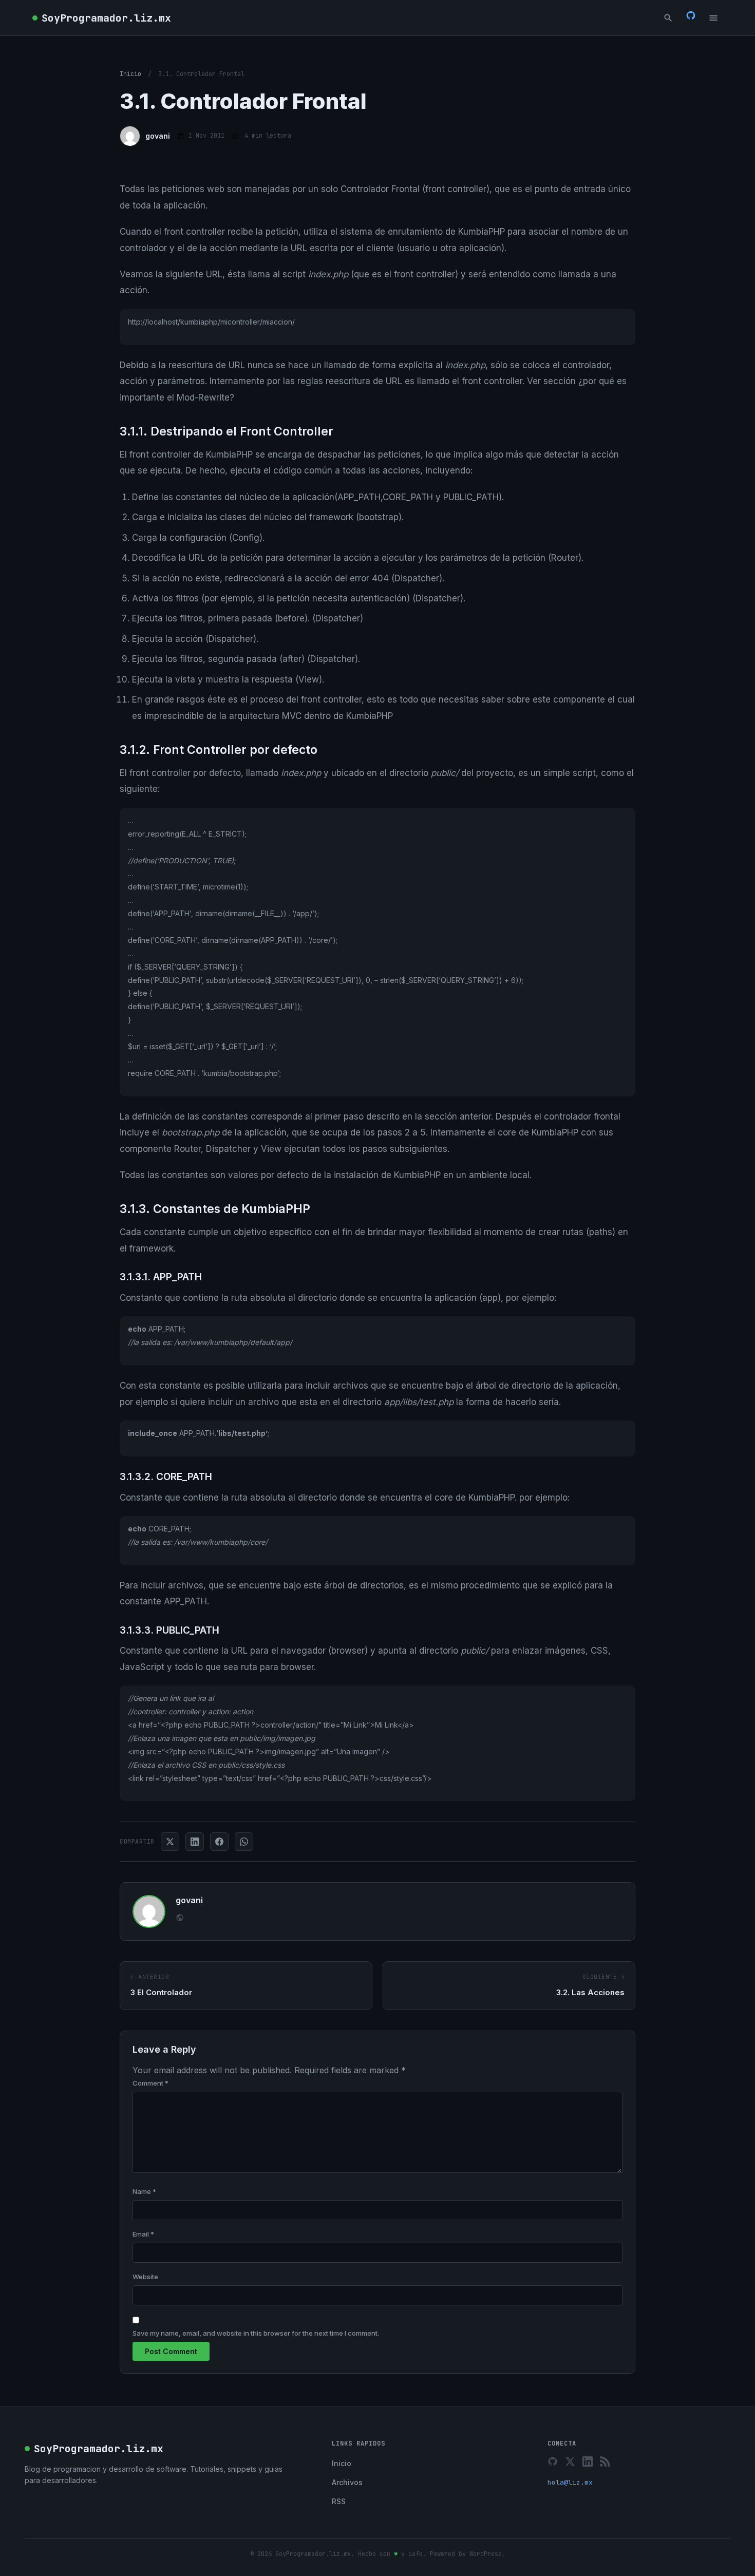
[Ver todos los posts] (180, 1919)
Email (143, 2234)
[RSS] (605, 2461)
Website (145, 2277)
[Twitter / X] (570, 2461)
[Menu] (713, 18)
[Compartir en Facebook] (219, 1842)
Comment (150, 2083)
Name (144, 2191)
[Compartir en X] (170, 1842)
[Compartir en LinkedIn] (195, 1842)
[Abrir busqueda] (668, 18)
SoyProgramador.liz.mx (106, 18)
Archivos (347, 2482)
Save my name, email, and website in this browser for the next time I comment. (256, 2333)
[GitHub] (691, 17)
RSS (339, 2501)
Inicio (130, 74)
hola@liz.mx (570, 2482)
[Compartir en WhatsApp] (244, 1842)
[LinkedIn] (588, 2461)
